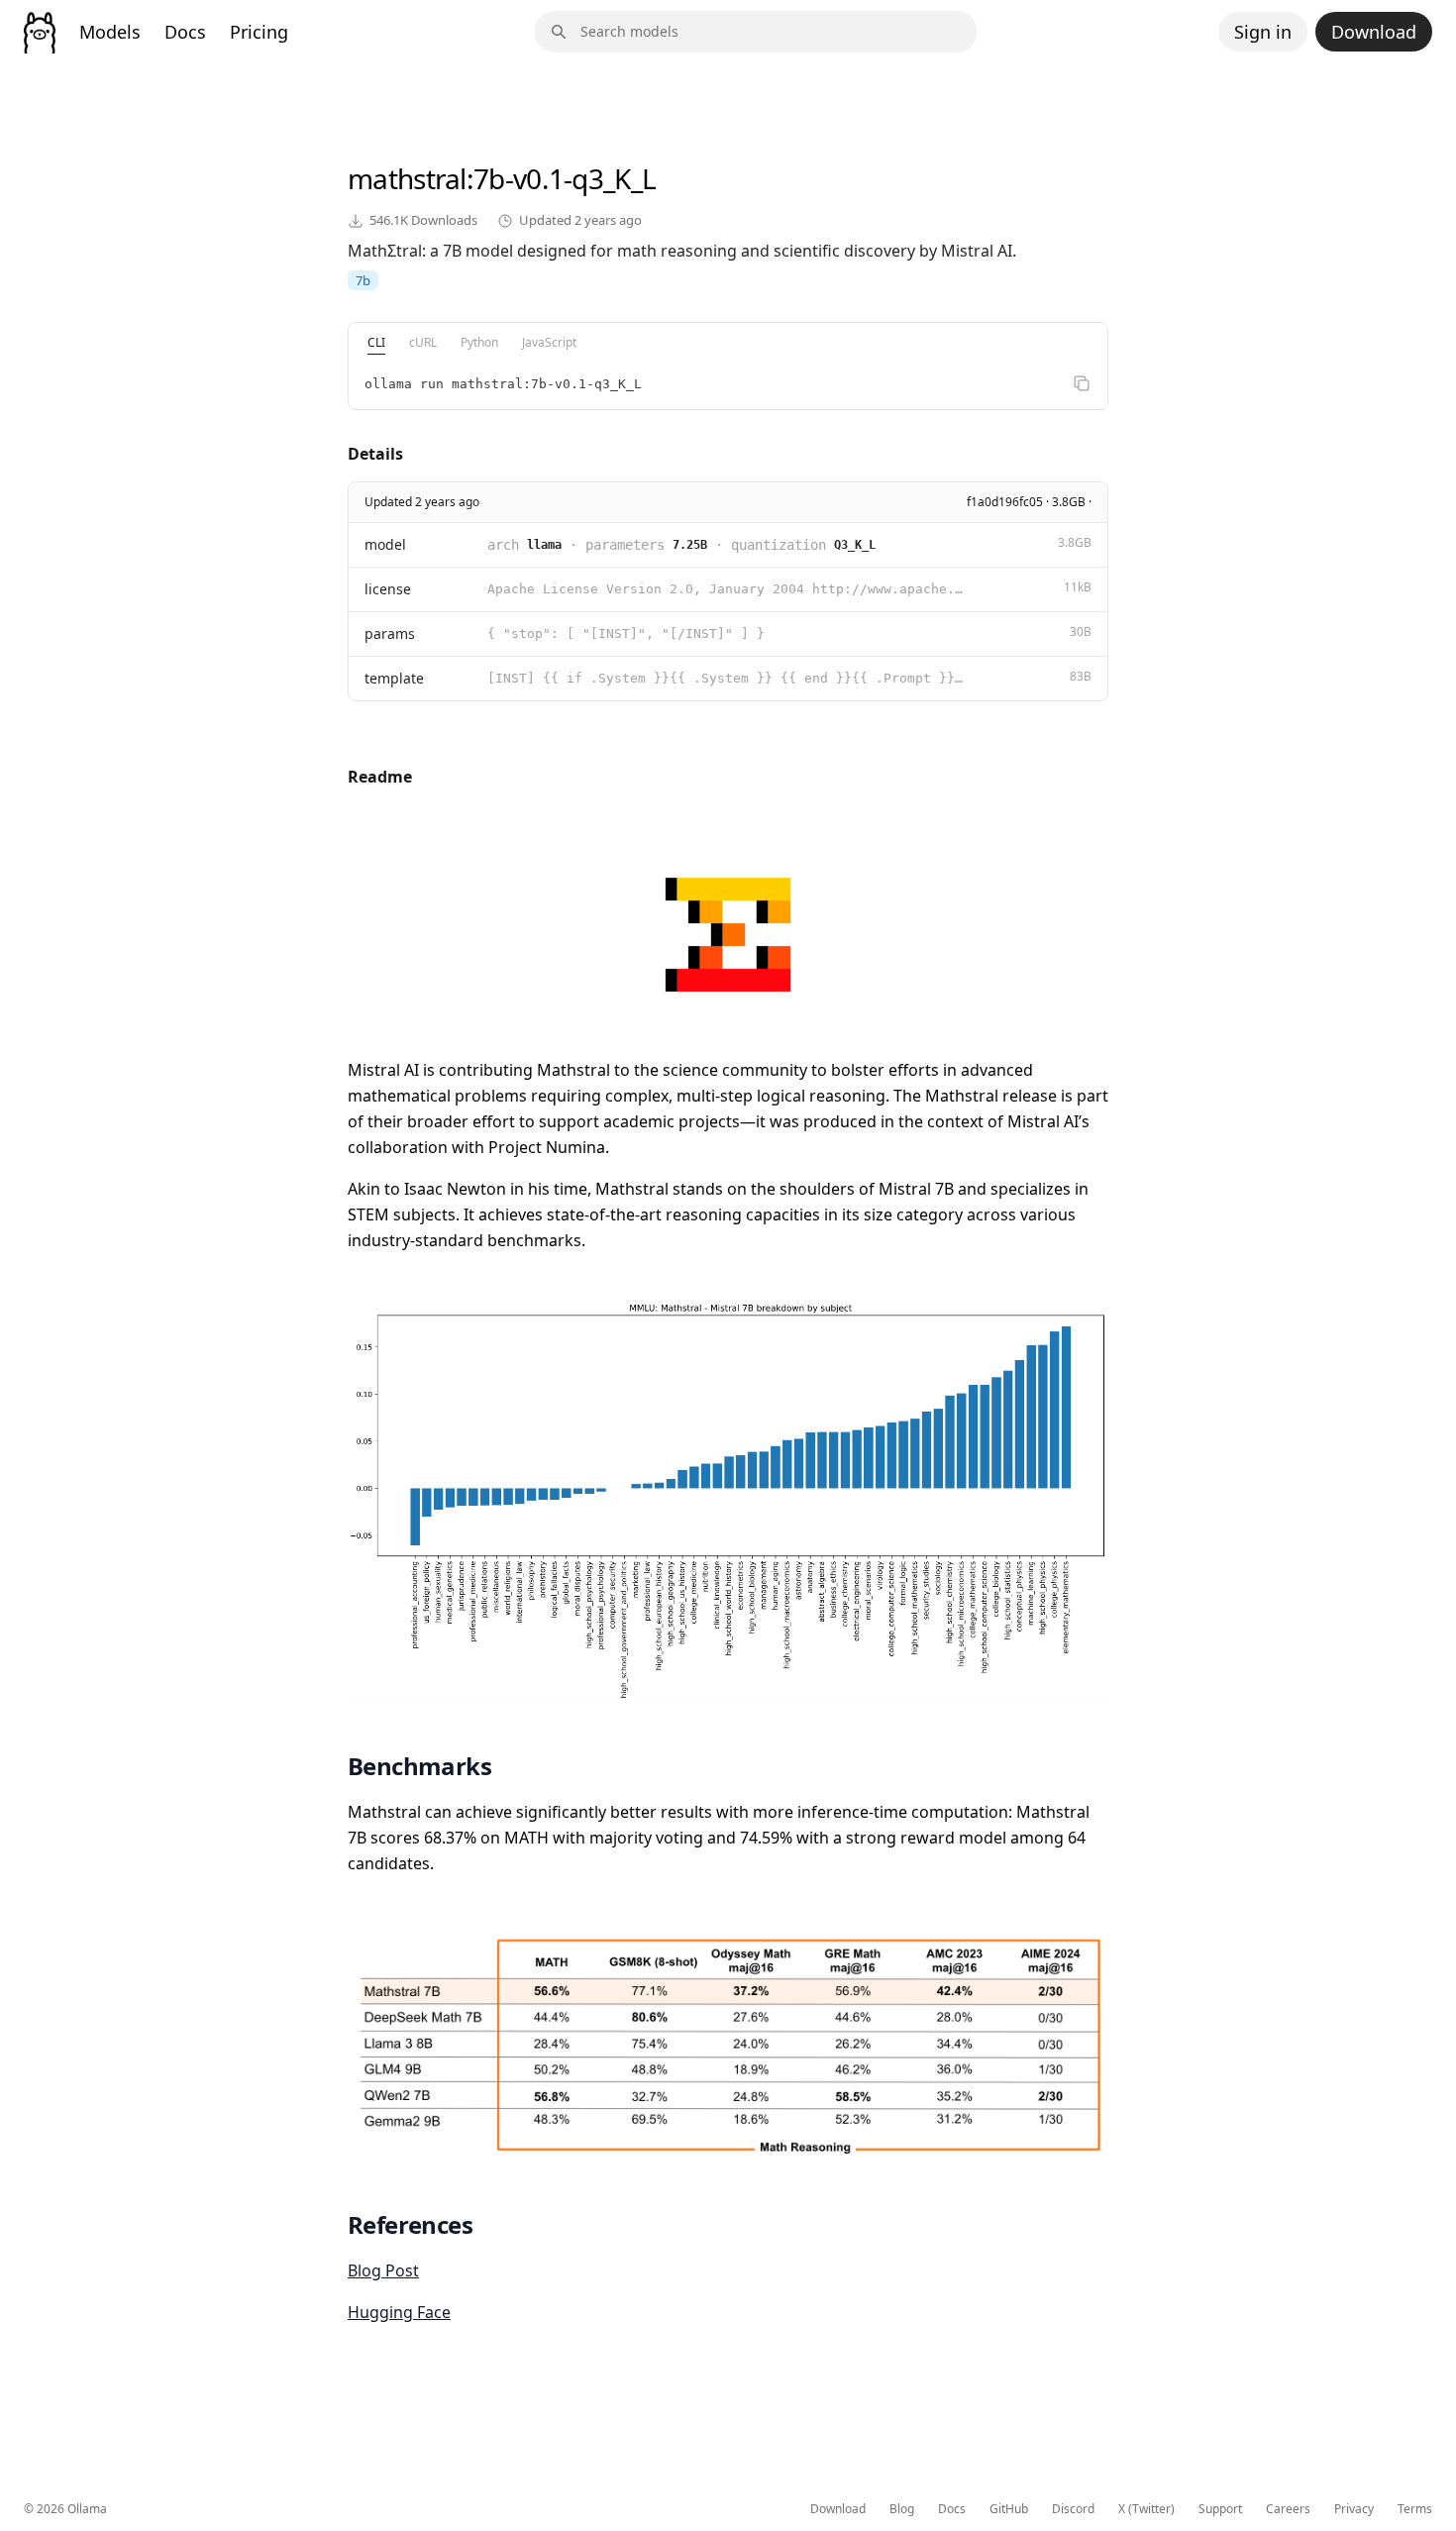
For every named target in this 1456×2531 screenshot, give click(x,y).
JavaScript (549, 342)
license (388, 589)
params (390, 633)
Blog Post (383, 2270)
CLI (376, 342)
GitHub (1009, 2509)
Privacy (1354, 2509)
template (394, 678)
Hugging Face (399, 2312)
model (385, 544)
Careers (1288, 2509)
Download (1374, 32)
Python (479, 342)
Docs (185, 32)
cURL (423, 342)
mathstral (407, 178)
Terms (1415, 2509)
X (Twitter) (1146, 2509)
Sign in (1263, 32)
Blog (902, 2509)
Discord (1073, 2509)
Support (1220, 2509)
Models (110, 32)
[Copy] (1082, 383)
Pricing (259, 32)
